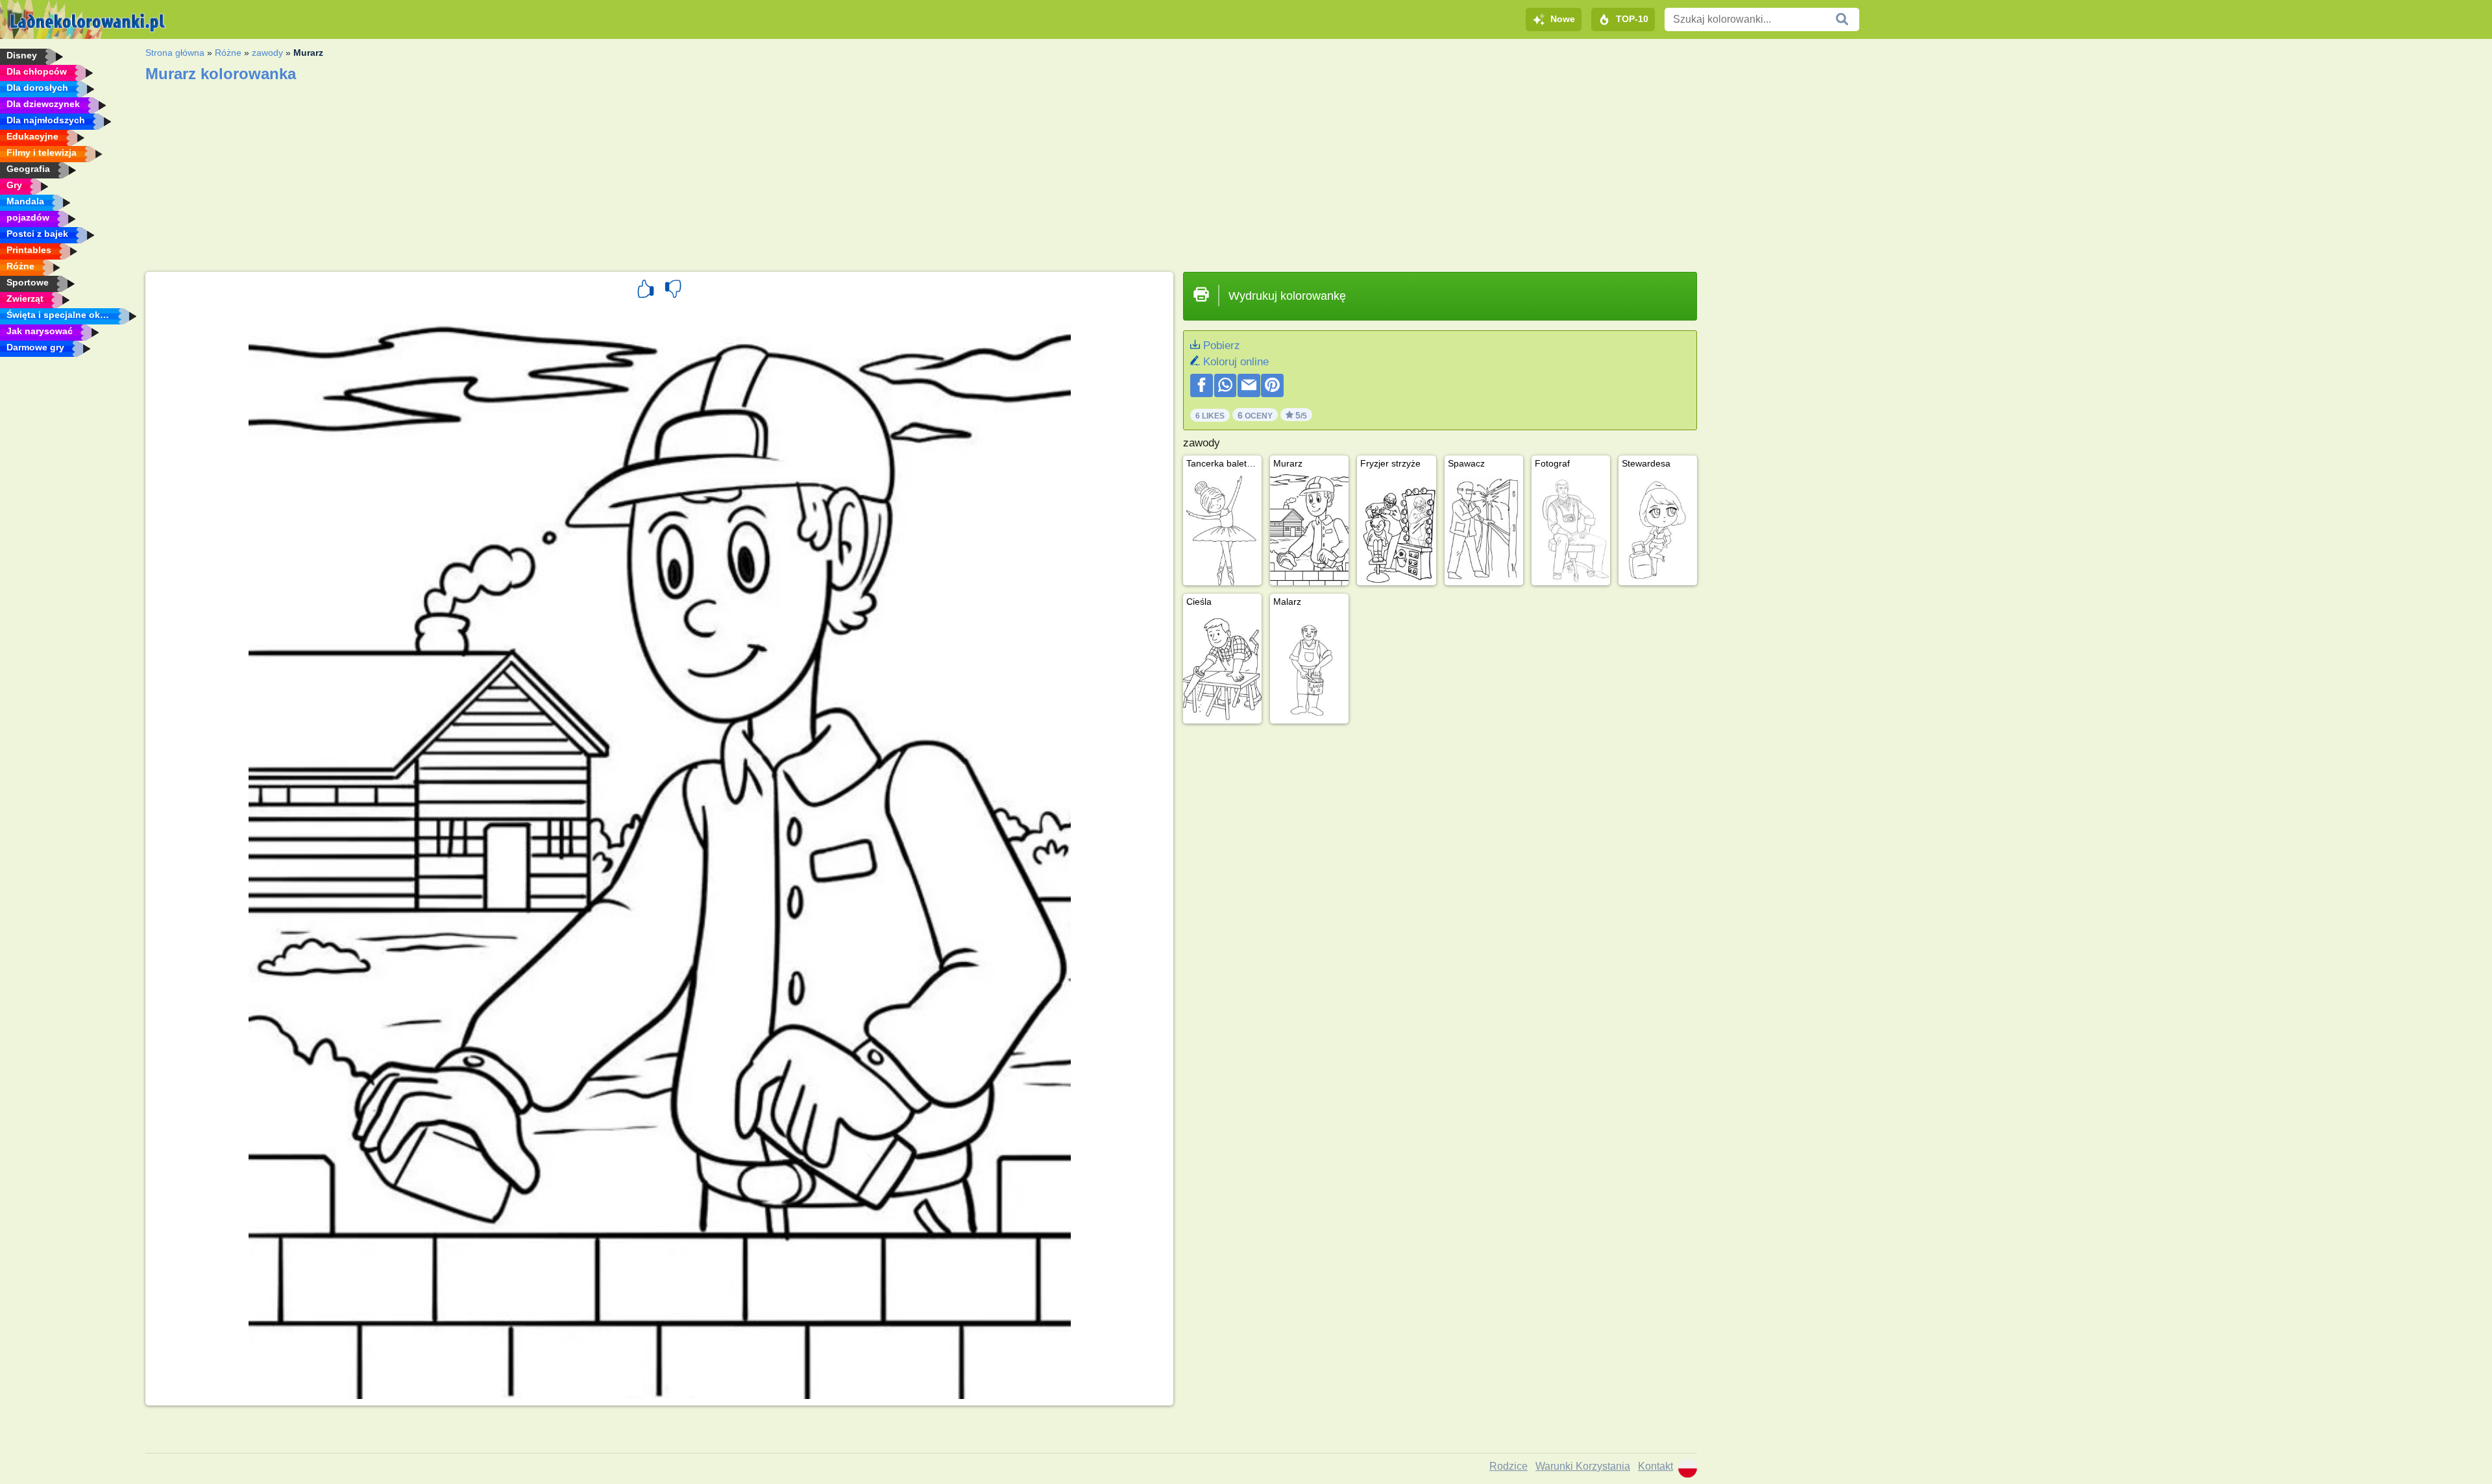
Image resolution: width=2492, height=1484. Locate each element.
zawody (267, 53)
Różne (228, 53)
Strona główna (175, 53)
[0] (673, 291)
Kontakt (1655, 1466)
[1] (646, 291)
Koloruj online (1236, 362)
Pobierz (1222, 346)
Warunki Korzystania (1583, 1466)
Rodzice (1509, 1466)
